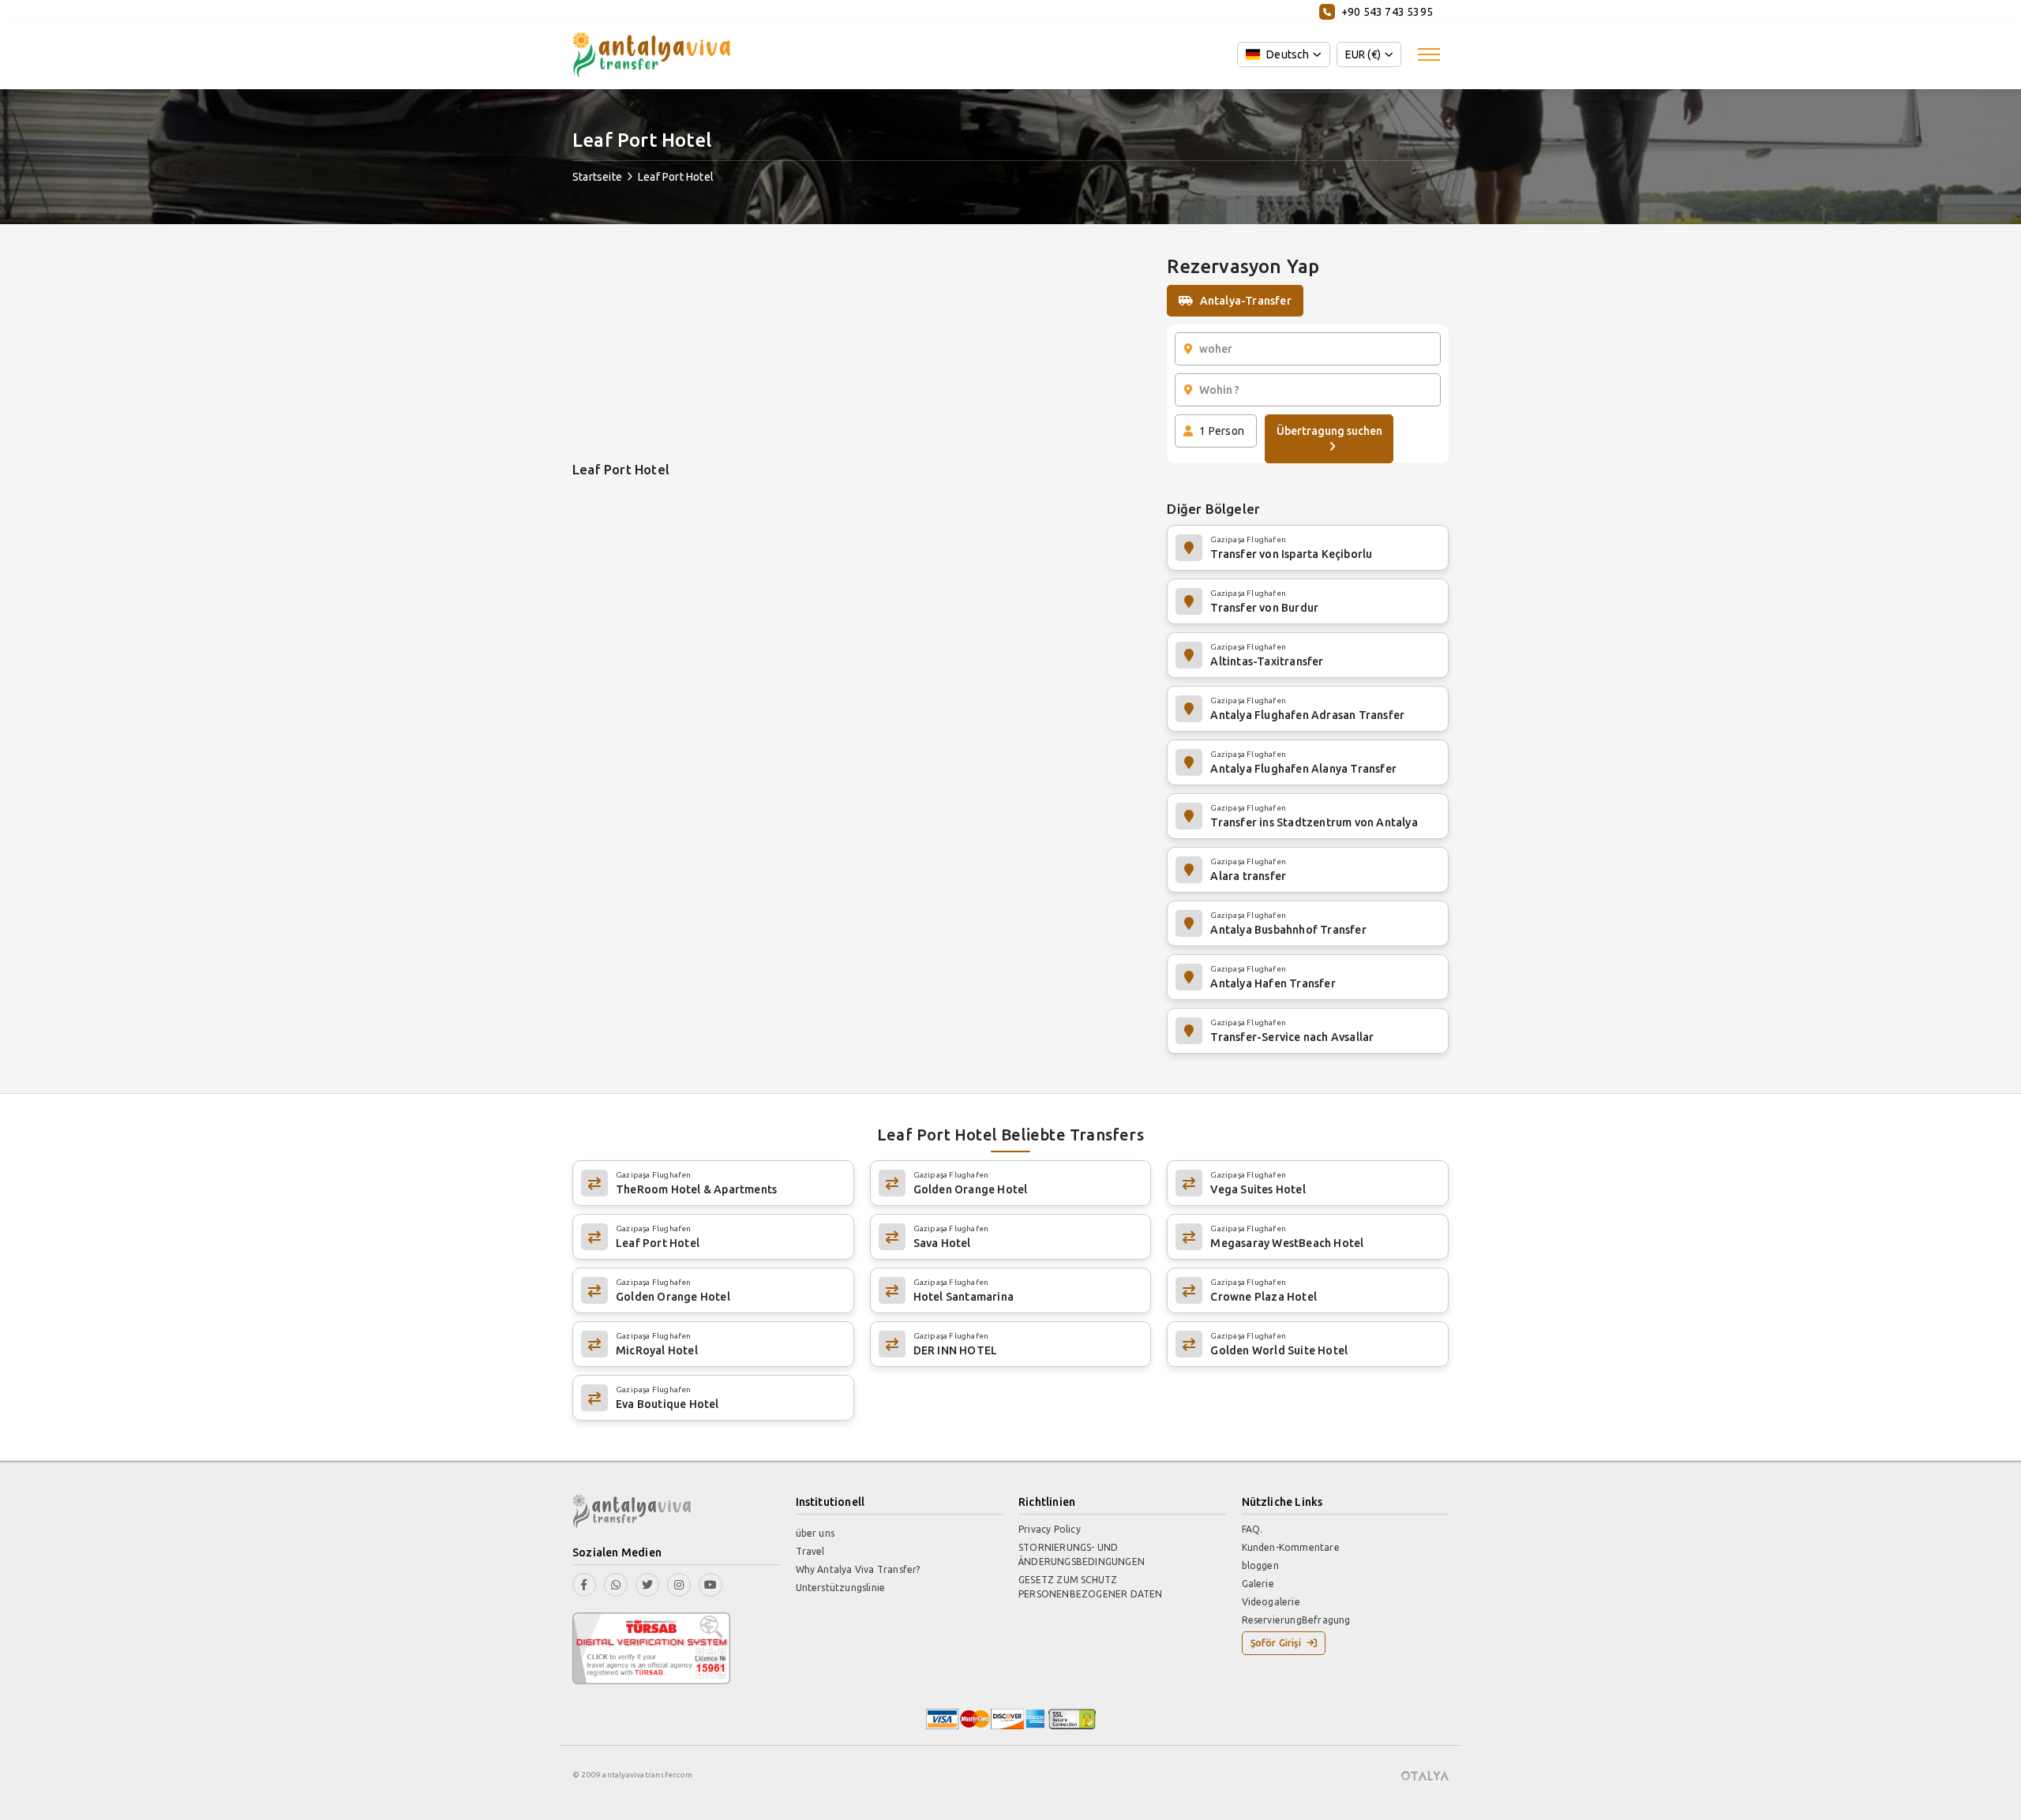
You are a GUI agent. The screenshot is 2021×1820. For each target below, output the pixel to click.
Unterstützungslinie (841, 1588)
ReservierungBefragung (1296, 1620)
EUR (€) (1363, 54)
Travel (810, 1551)
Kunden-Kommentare (1291, 1547)
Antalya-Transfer (1246, 301)
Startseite (597, 177)
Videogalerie (1271, 1602)
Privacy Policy (1050, 1529)
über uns (816, 1533)
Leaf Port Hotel (676, 177)
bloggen (1260, 1565)
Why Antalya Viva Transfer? (858, 1569)
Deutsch (1288, 54)
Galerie (1258, 1584)
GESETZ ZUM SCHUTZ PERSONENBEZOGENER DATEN (1091, 1587)
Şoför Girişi (1276, 1643)
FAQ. (1252, 1529)
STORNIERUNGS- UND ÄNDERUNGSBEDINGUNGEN (1082, 1554)
